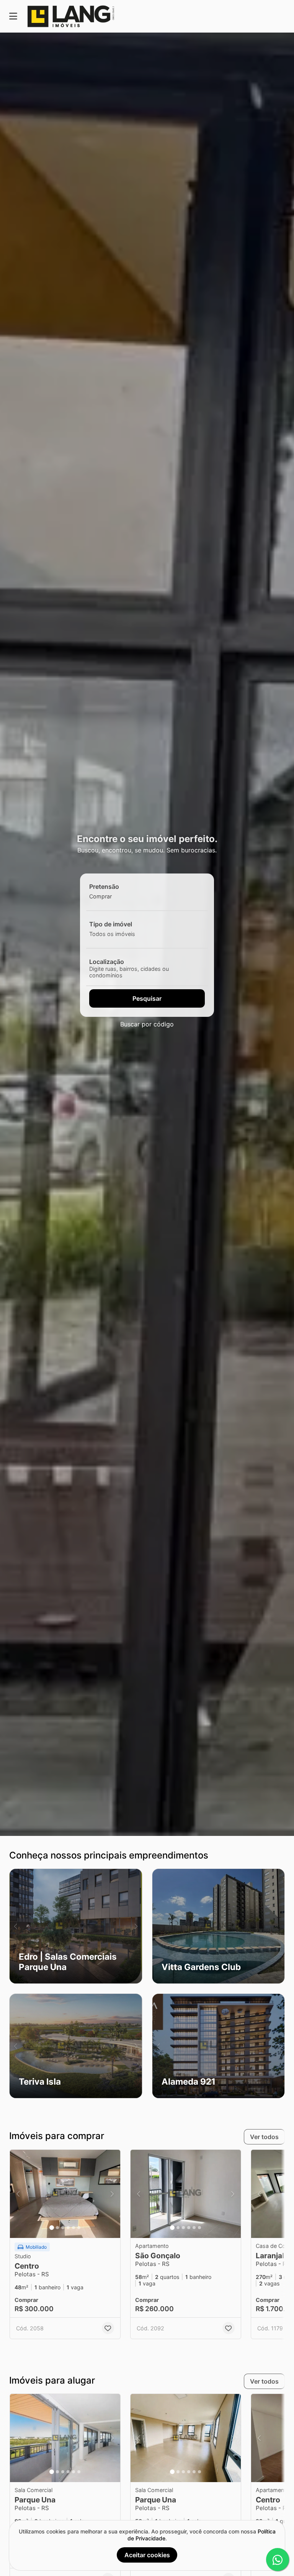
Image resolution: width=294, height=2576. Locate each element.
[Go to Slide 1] (52, 2228)
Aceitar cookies (147, 2555)
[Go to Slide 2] (57, 2228)
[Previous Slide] (16, 1926)
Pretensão (104, 887)
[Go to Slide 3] (63, 2228)
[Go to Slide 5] (73, 2228)
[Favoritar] (108, 2328)
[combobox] (114, 896)
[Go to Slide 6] (79, 2228)
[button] (76, 1926)
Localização (107, 962)
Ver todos (264, 2137)
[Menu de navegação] (13, 16)
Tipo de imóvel (111, 924)
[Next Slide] (136, 1926)
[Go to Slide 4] (68, 2228)
